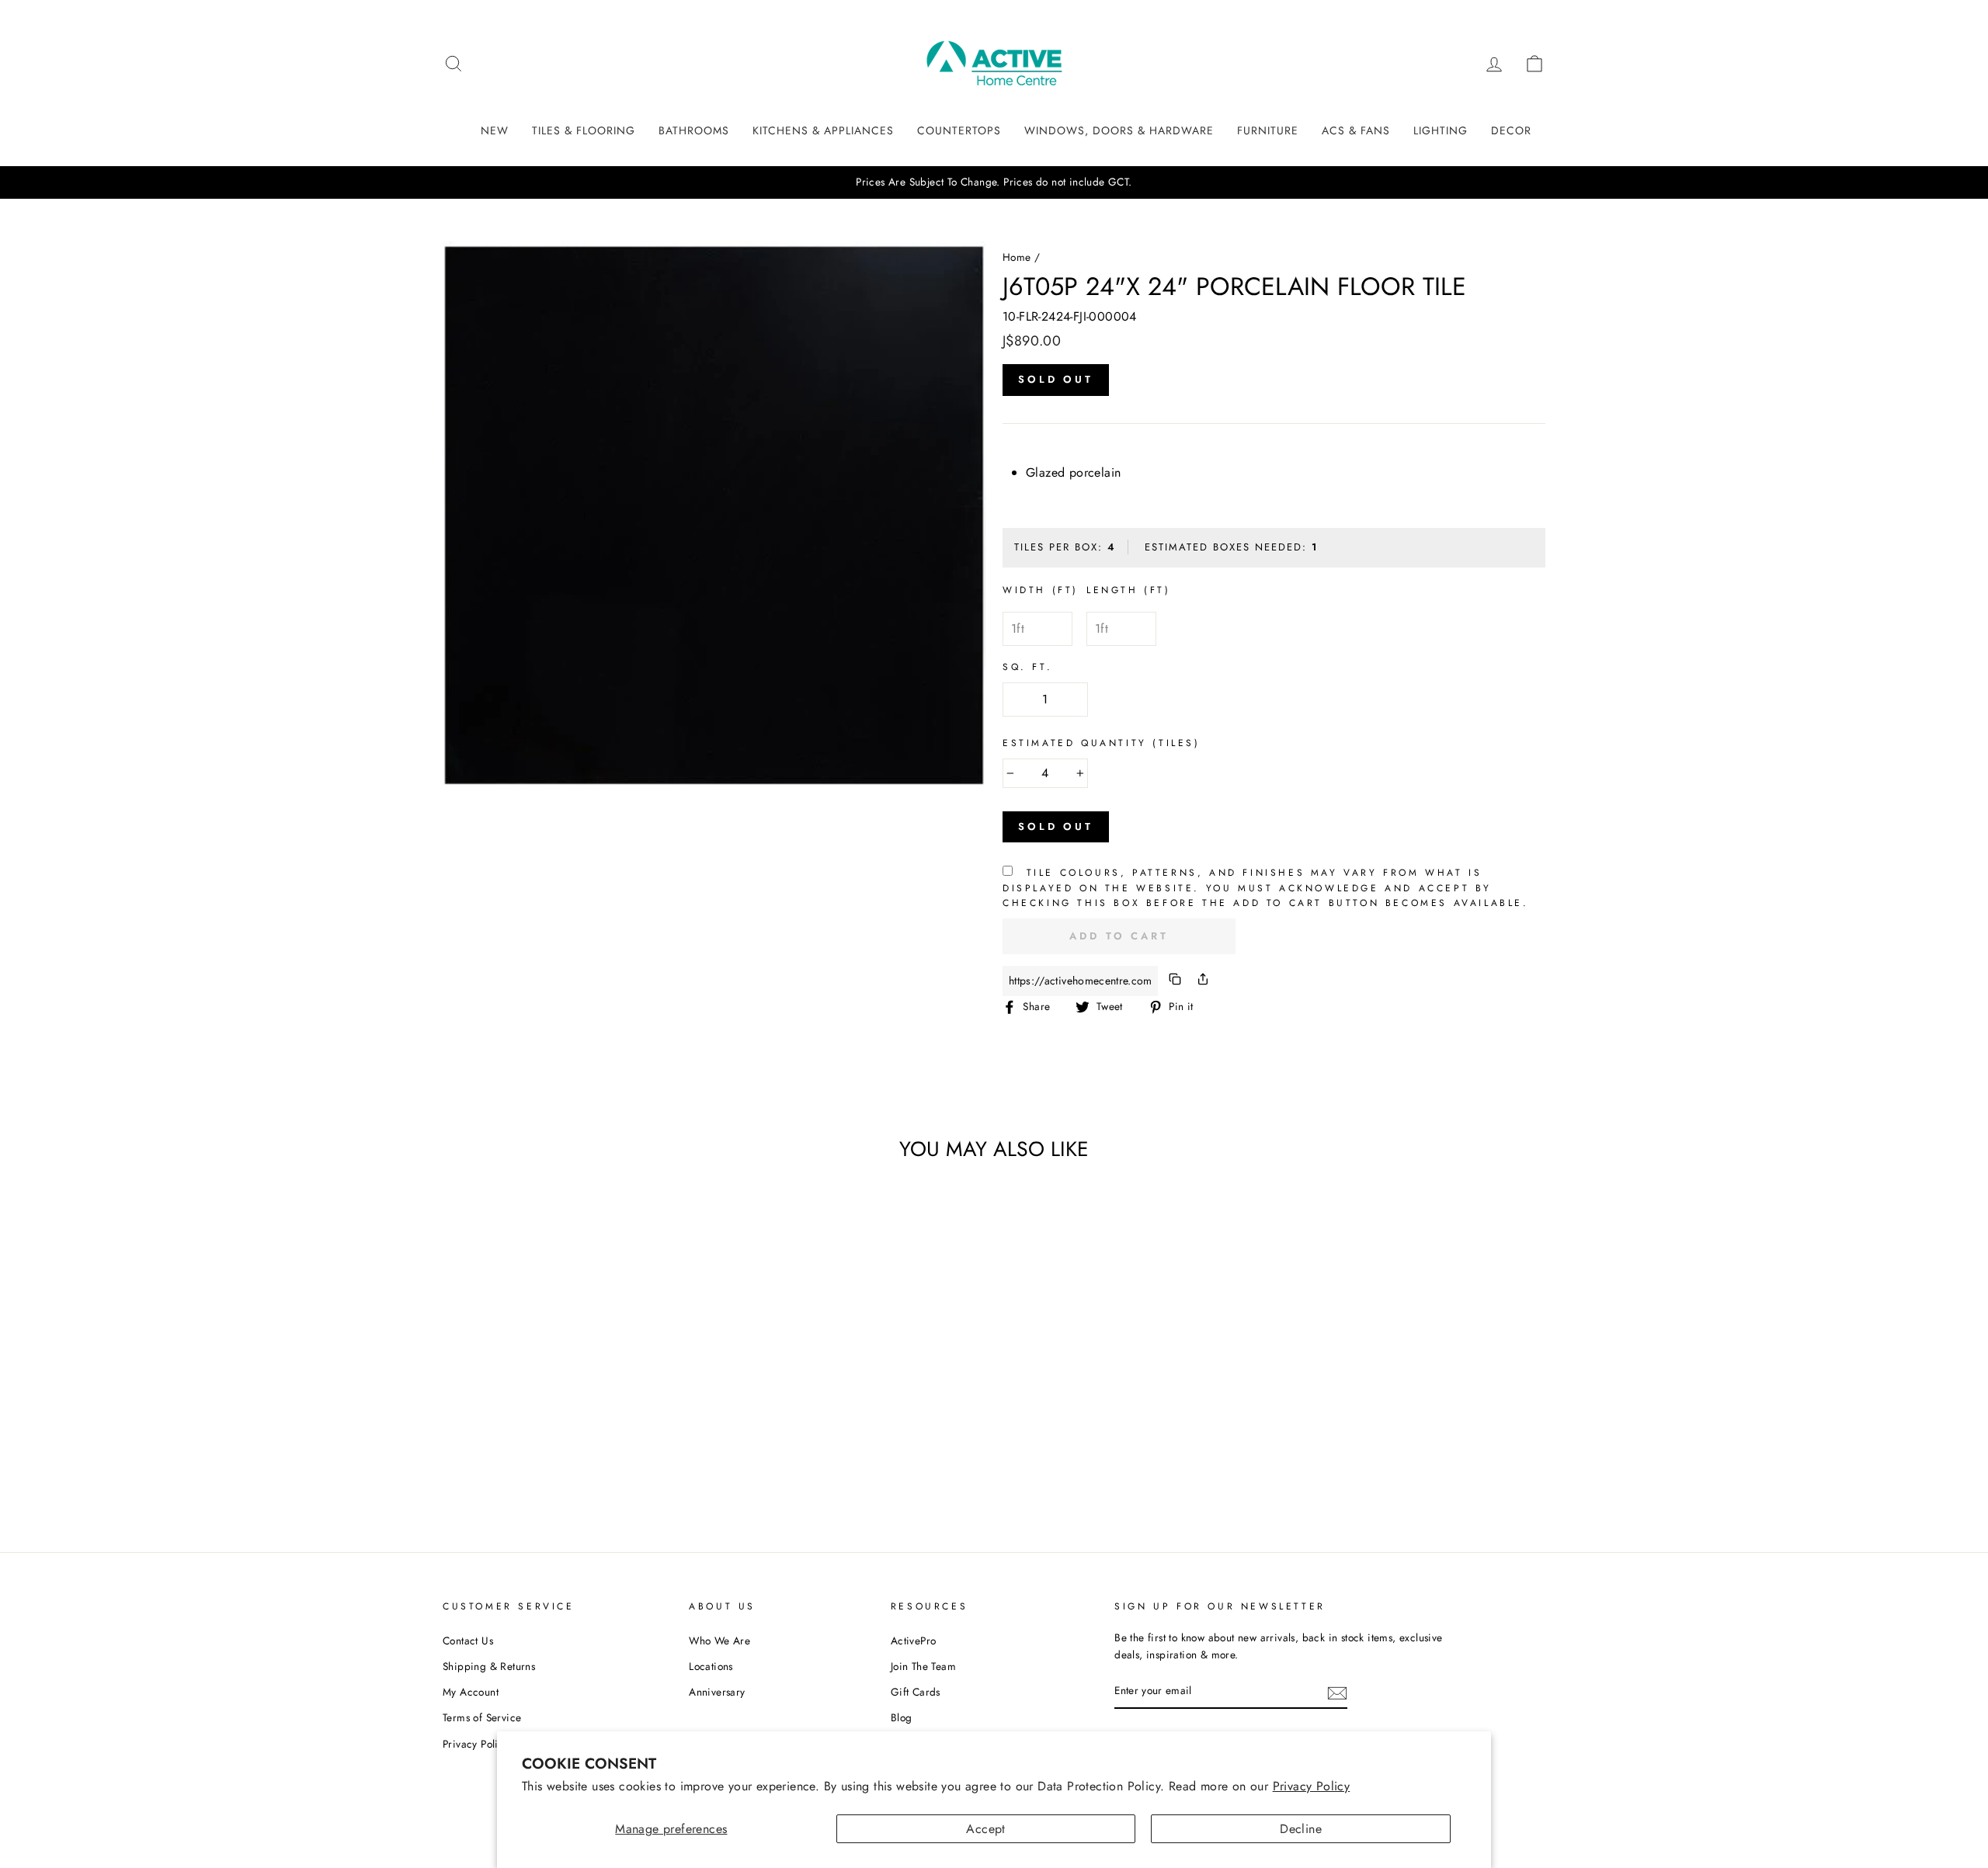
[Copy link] (1175, 981)
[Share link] (1203, 981)
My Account (471, 1692)
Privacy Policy (1312, 1786)
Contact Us (468, 1641)
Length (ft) (1129, 590)
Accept (985, 1829)
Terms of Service (482, 1717)
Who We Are (719, 1641)
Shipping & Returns (489, 1666)
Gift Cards (916, 1692)
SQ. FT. (1027, 667)
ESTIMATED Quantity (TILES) (1102, 743)
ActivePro (914, 1641)
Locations (711, 1666)
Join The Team (923, 1666)
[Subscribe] (1337, 1692)
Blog (902, 1717)
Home (1017, 257)
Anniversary (717, 1692)
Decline (1301, 1829)
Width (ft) (1041, 590)
